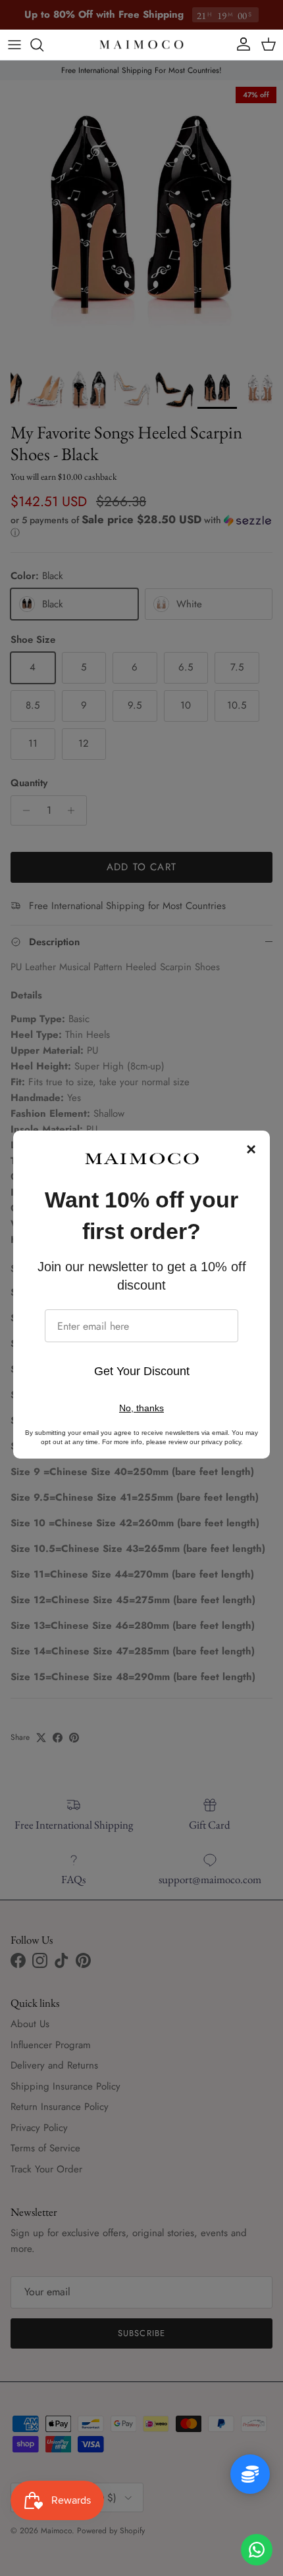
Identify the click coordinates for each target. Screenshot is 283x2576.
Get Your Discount (142, 1371)
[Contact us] (257, 2550)
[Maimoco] (141, 45)
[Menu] (14, 45)
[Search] (43, 45)
